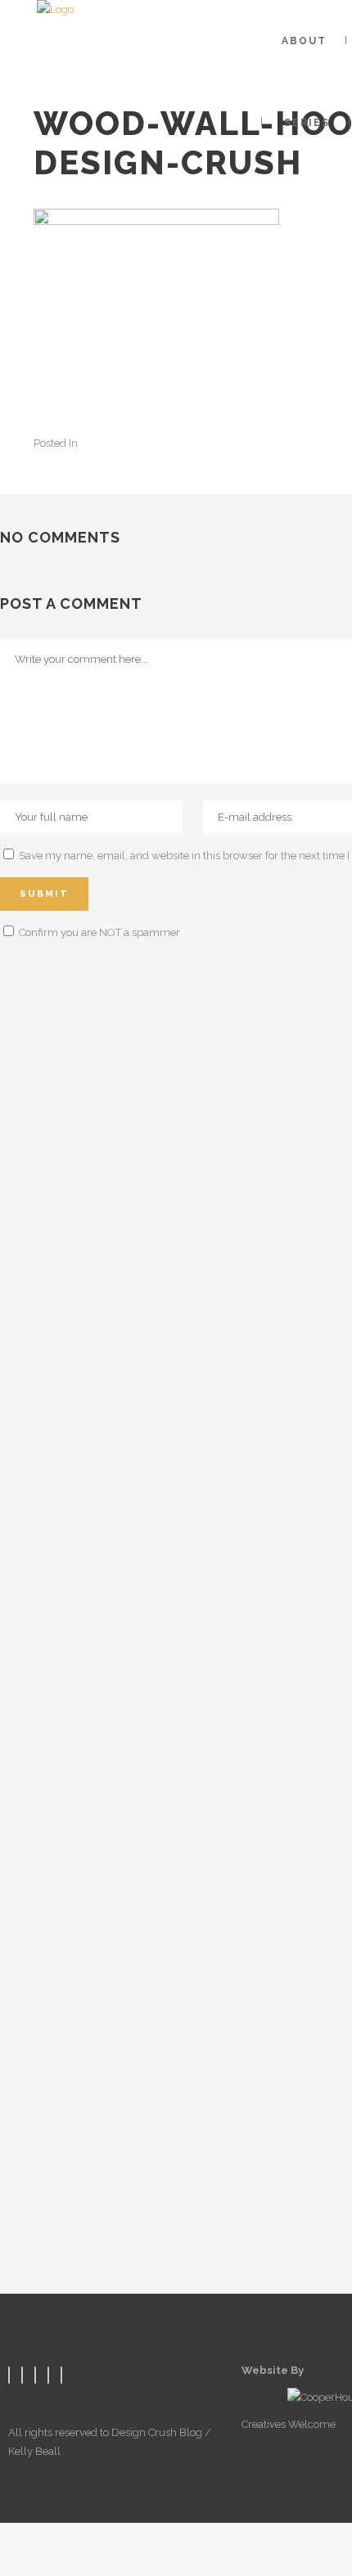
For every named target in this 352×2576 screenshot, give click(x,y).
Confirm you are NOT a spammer (98, 932)
